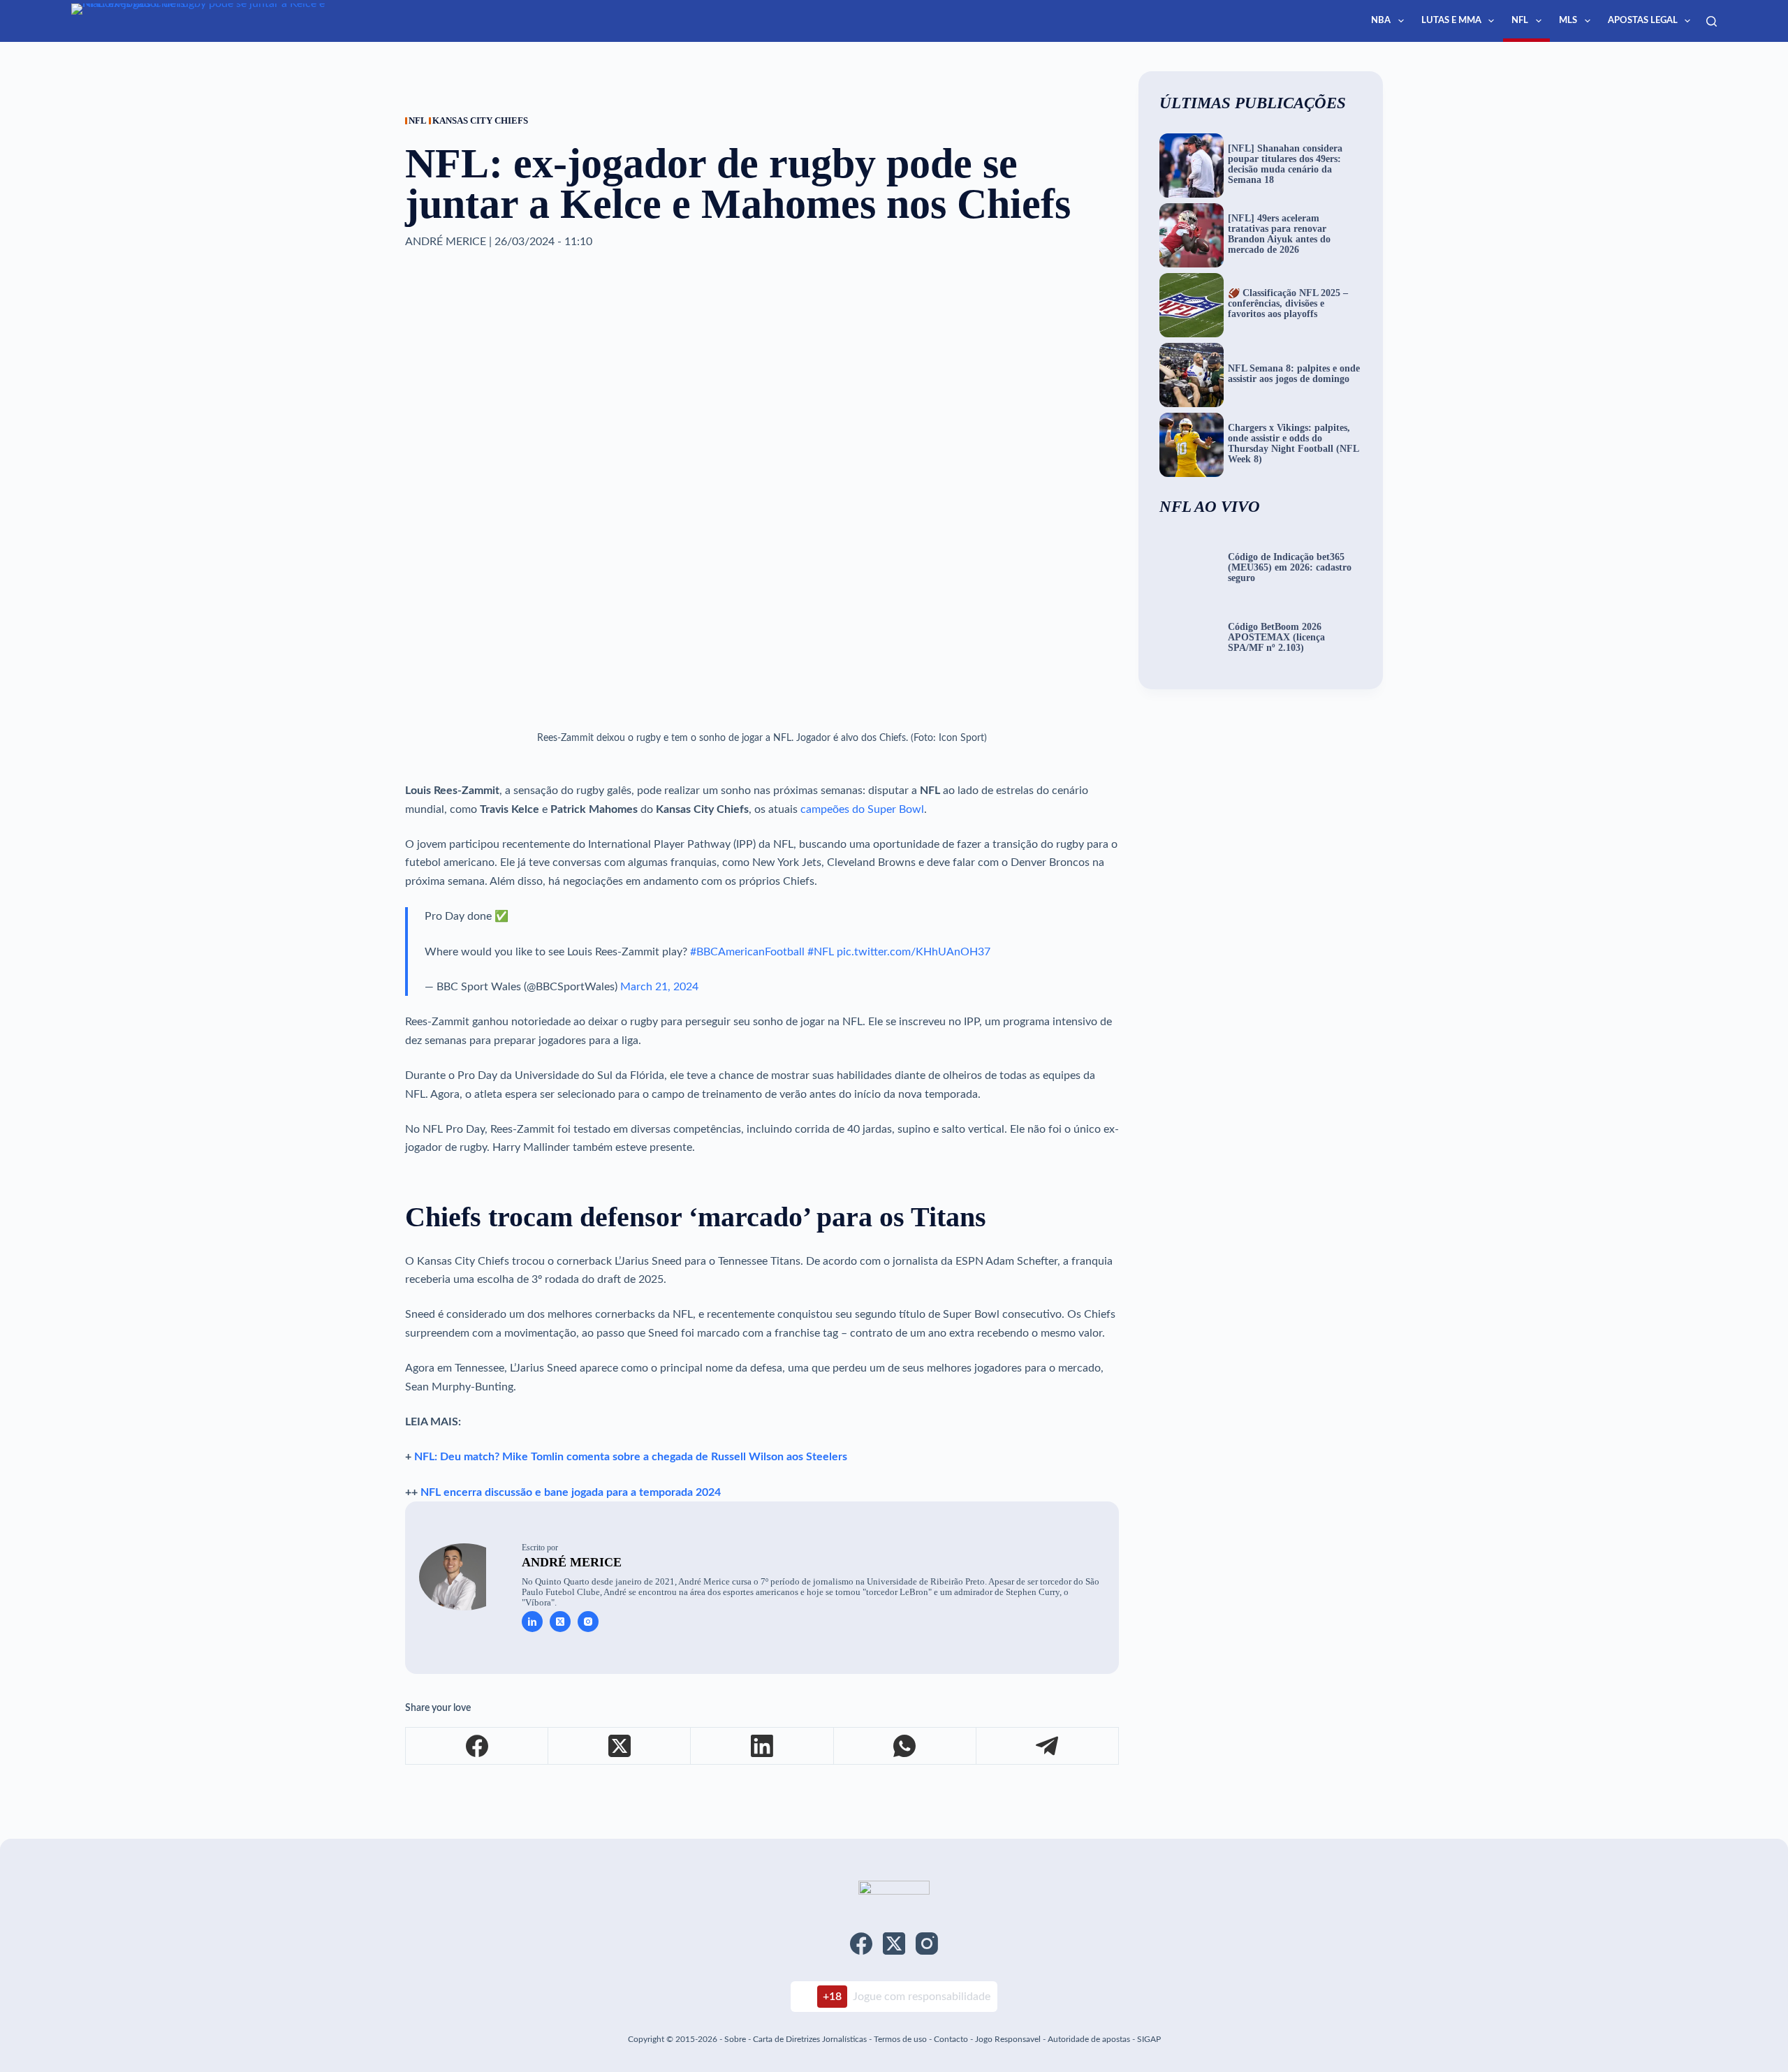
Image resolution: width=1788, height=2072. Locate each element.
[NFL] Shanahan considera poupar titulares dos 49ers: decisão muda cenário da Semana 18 (1285, 164)
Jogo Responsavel (1009, 2039)
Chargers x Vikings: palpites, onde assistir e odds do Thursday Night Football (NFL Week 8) (1293, 444)
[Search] (1712, 21)
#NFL (821, 952)
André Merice (572, 1562)
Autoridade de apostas (1089, 2039)
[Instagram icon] (588, 1622)
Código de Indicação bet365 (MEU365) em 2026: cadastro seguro (1290, 568)
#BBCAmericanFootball (747, 952)
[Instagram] (927, 1944)
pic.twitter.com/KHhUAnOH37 (914, 952)
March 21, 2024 (659, 987)
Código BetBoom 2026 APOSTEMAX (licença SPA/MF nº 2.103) (1276, 638)
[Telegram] (1048, 1746)
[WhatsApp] (905, 1746)
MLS (1568, 21)
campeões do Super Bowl (862, 809)
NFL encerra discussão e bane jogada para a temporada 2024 (571, 1492)
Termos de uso (900, 2039)
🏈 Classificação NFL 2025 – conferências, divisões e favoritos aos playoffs (1288, 304)
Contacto (951, 2039)
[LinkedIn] (762, 1746)
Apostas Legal (1643, 21)
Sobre (735, 2039)
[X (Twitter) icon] (560, 1622)
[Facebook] (477, 1746)
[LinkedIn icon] (532, 1622)
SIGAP (1149, 2039)
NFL (1520, 21)
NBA (1381, 21)
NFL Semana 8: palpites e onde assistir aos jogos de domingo (1294, 374)
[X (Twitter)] (620, 1746)
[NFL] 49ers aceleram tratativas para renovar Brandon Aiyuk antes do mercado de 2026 (1279, 234)
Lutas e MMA (1451, 21)
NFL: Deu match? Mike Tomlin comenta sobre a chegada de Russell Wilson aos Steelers (631, 1457)
